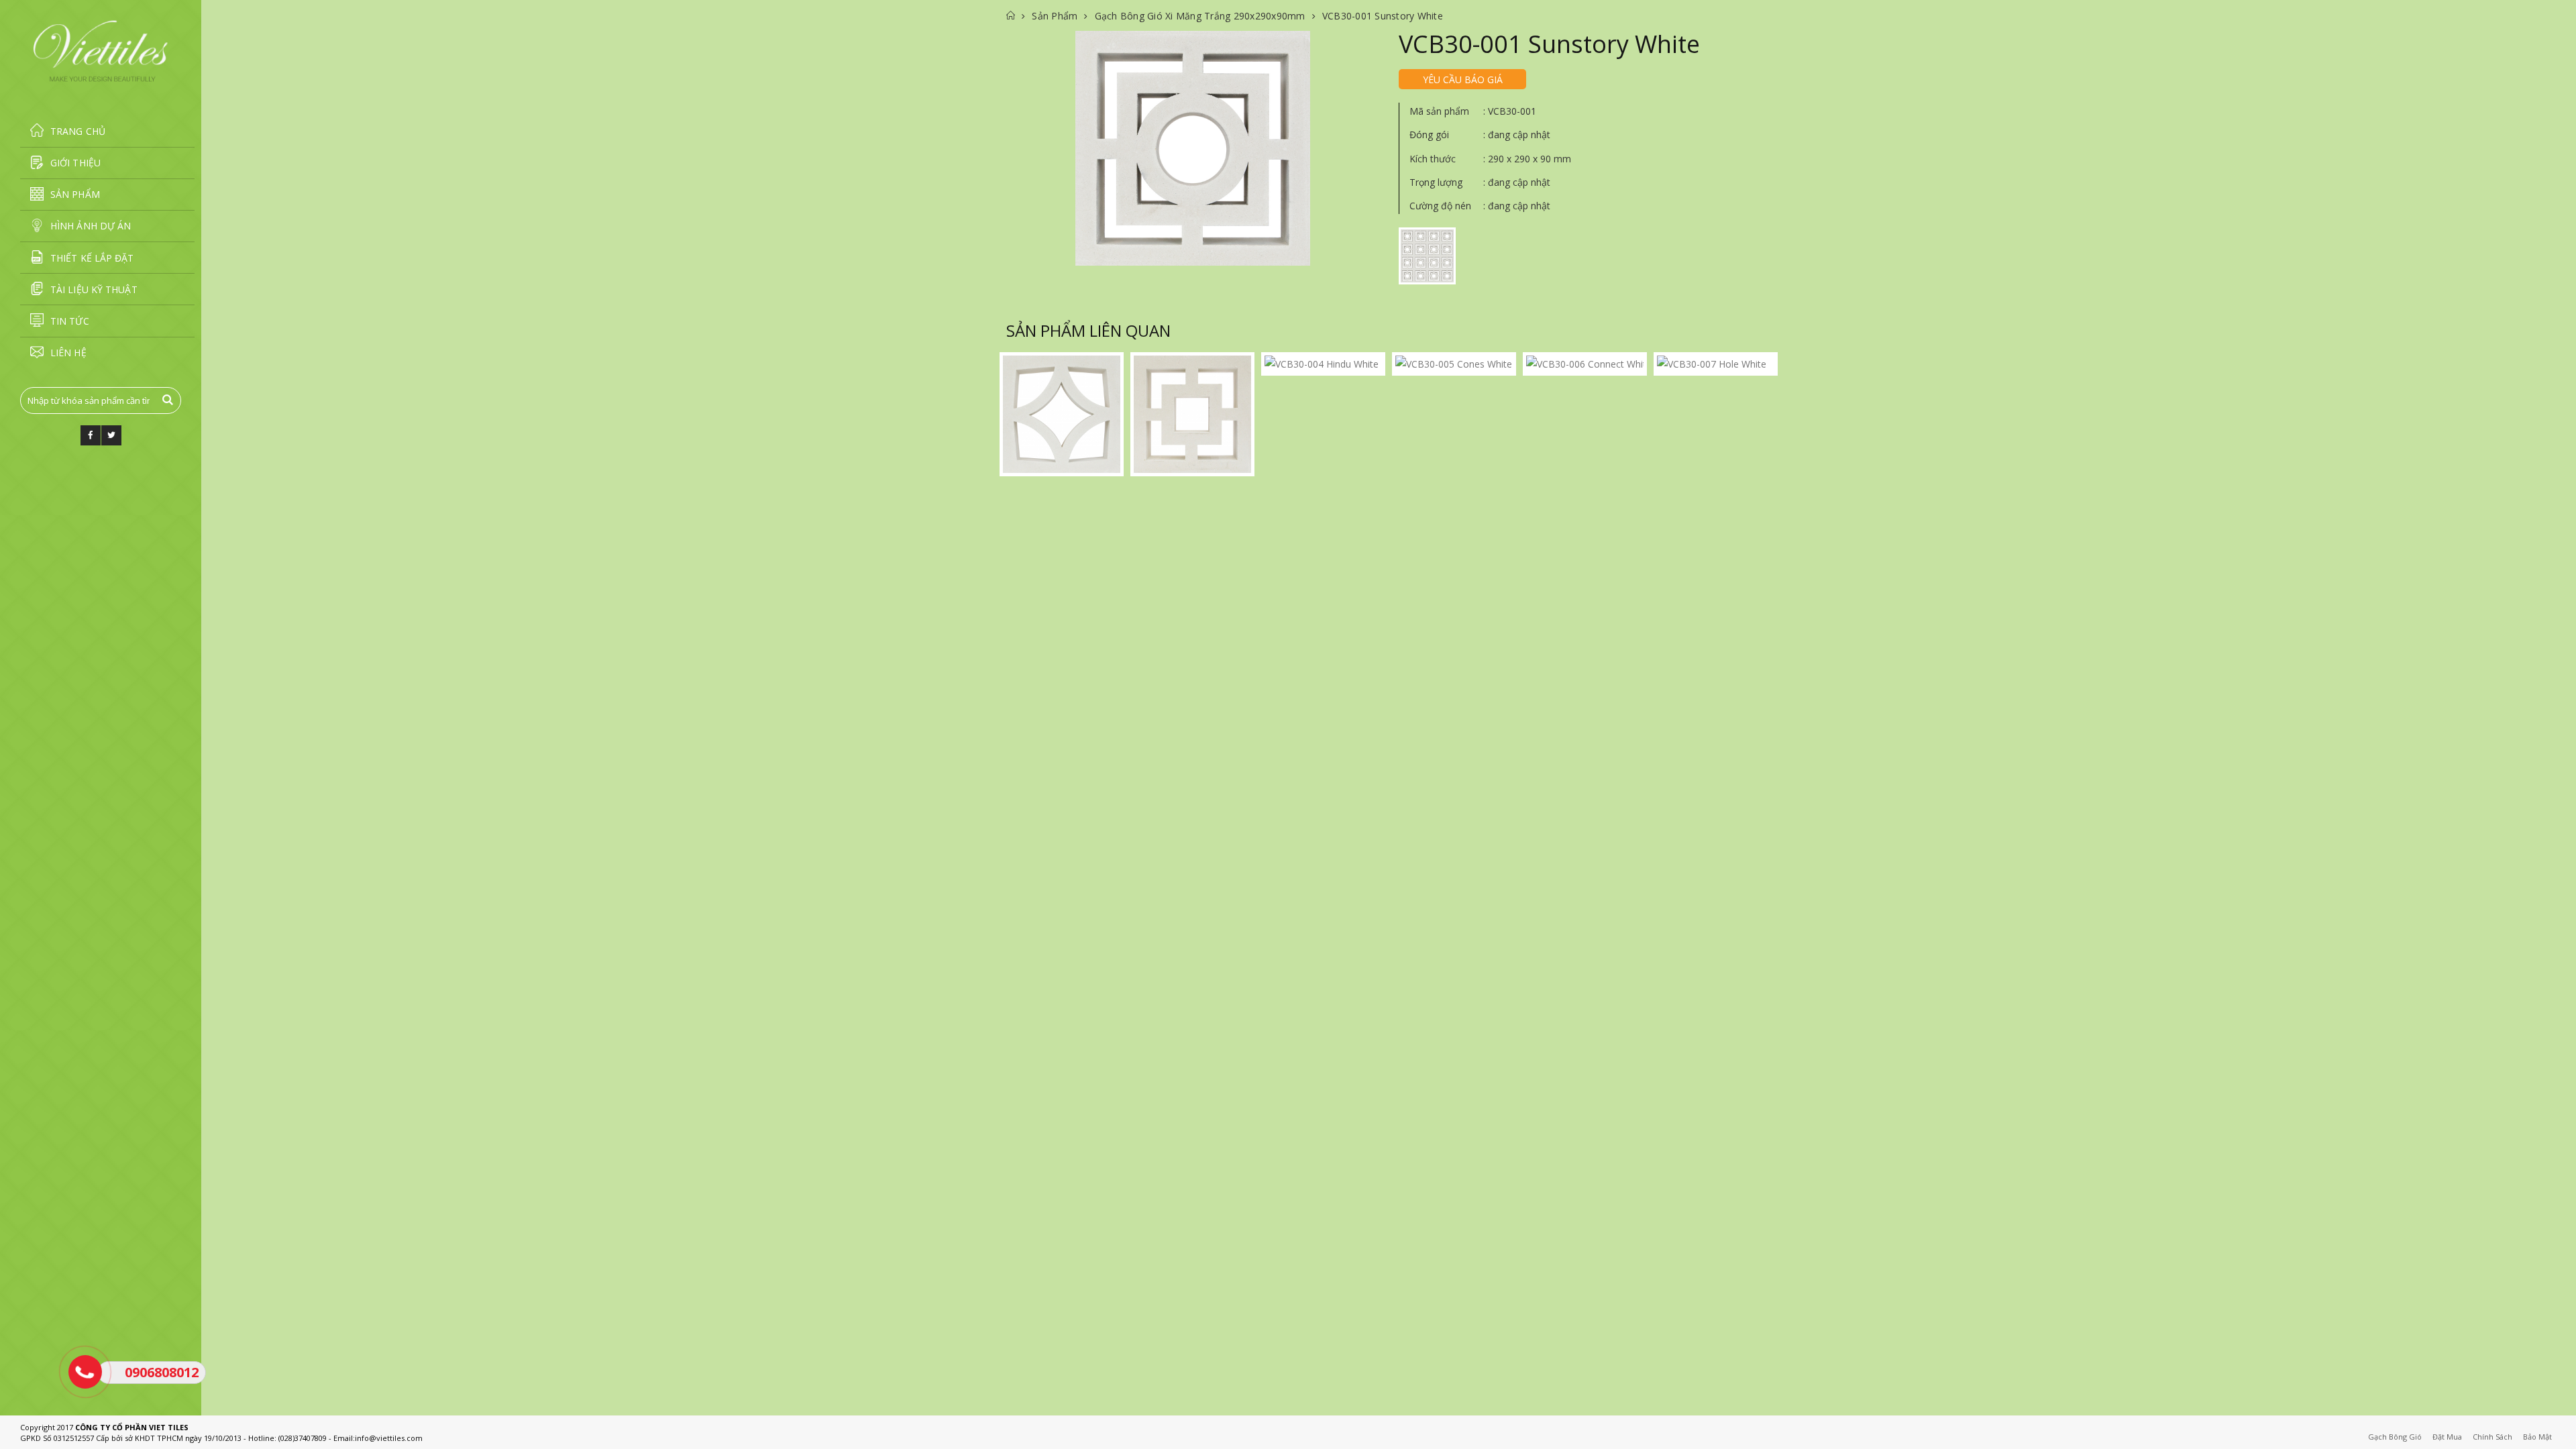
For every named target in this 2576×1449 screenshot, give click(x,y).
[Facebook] (91, 435)
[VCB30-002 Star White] (1062, 414)
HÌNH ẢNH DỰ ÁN (91, 226)
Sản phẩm (1055, 16)
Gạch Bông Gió (2395, 1437)
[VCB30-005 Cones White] (1454, 364)
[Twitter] (111, 435)
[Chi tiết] (1193, 148)
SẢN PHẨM (75, 194)
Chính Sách (2492, 1437)
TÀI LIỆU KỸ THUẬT (94, 289)
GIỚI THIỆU (75, 163)
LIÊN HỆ (68, 353)
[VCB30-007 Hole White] (1716, 364)
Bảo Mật (2537, 1437)
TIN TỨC (70, 321)
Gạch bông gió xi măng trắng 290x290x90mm (1200, 16)
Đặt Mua (2447, 1437)
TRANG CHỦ (78, 131)
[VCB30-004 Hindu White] (1323, 364)
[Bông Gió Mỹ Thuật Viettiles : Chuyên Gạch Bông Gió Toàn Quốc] (101, 51)
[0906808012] (85, 1372)
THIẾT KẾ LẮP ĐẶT (92, 258)
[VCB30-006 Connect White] (1585, 364)
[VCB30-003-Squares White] (1192, 414)
